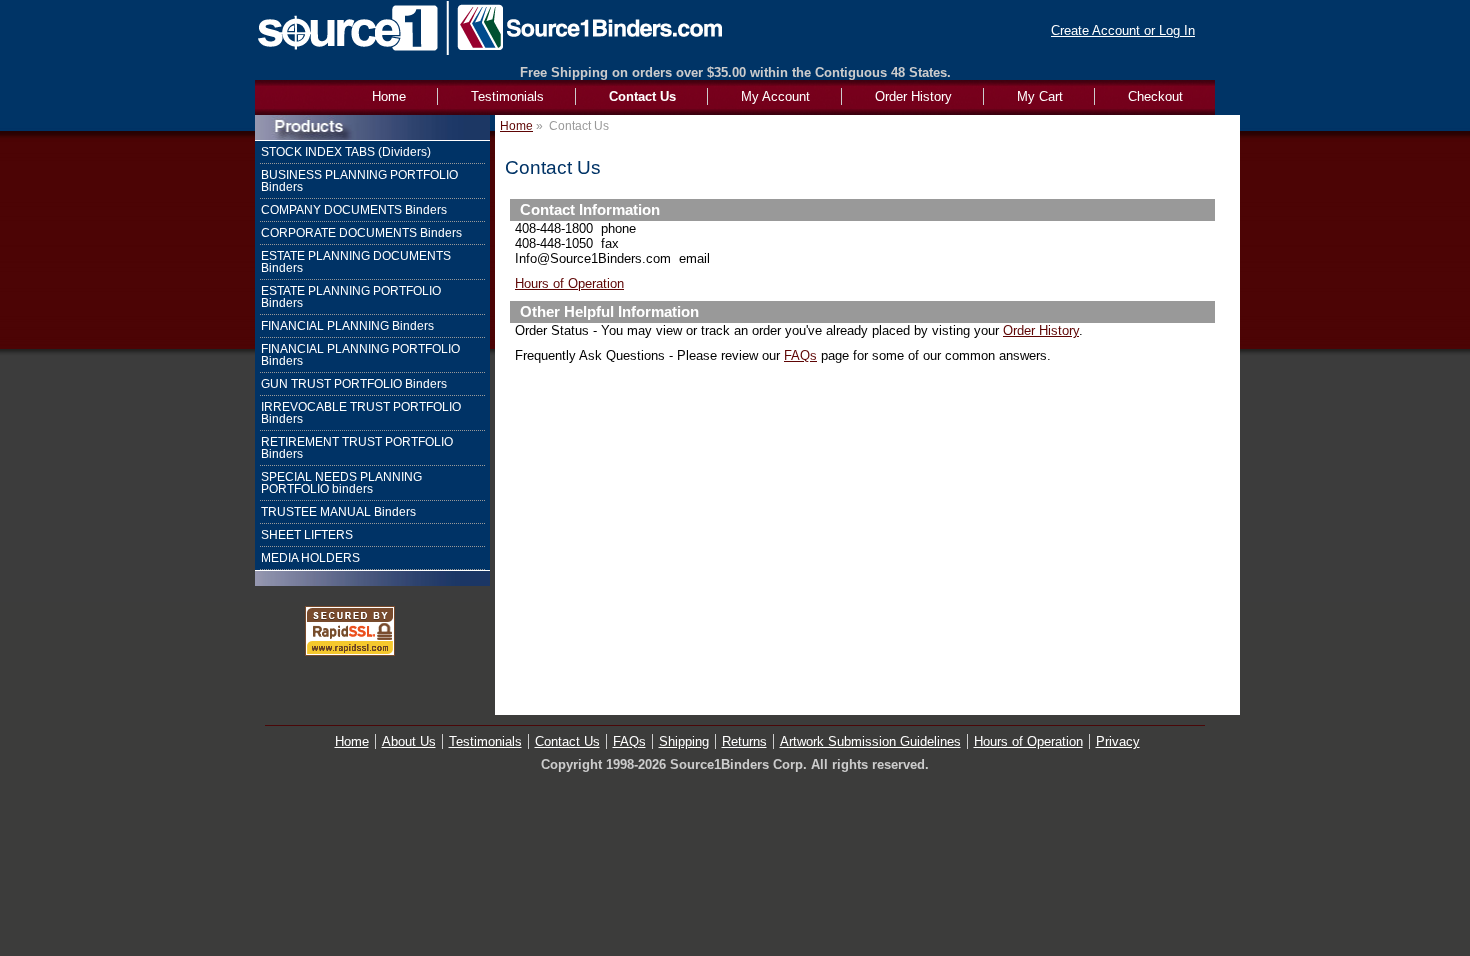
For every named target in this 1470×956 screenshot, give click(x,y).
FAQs (800, 355)
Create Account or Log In (1123, 30)
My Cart (1040, 96)
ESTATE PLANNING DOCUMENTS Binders (356, 262)
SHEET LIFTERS (307, 535)
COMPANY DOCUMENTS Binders (354, 210)
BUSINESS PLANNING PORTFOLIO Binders (359, 181)
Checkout (1155, 96)
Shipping (684, 741)
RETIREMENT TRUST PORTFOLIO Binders (357, 448)
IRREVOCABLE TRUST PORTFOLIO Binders (361, 413)
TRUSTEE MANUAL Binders (338, 512)
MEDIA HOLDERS (310, 558)
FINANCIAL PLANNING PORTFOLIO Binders (360, 355)
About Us (409, 741)
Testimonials (507, 96)
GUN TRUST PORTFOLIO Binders (354, 384)
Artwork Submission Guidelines (870, 741)
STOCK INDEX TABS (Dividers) (346, 152)
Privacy (1118, 741)
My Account (775, 96)
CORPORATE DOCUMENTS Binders (361, 233)
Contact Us (642, 96)
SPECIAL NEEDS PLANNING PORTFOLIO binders (341, 483)
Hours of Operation (569, 283)
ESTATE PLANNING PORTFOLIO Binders (351, 297)
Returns (744, 741)
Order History (913, 96)
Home (516, 126)
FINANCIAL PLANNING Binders (347, 326)
